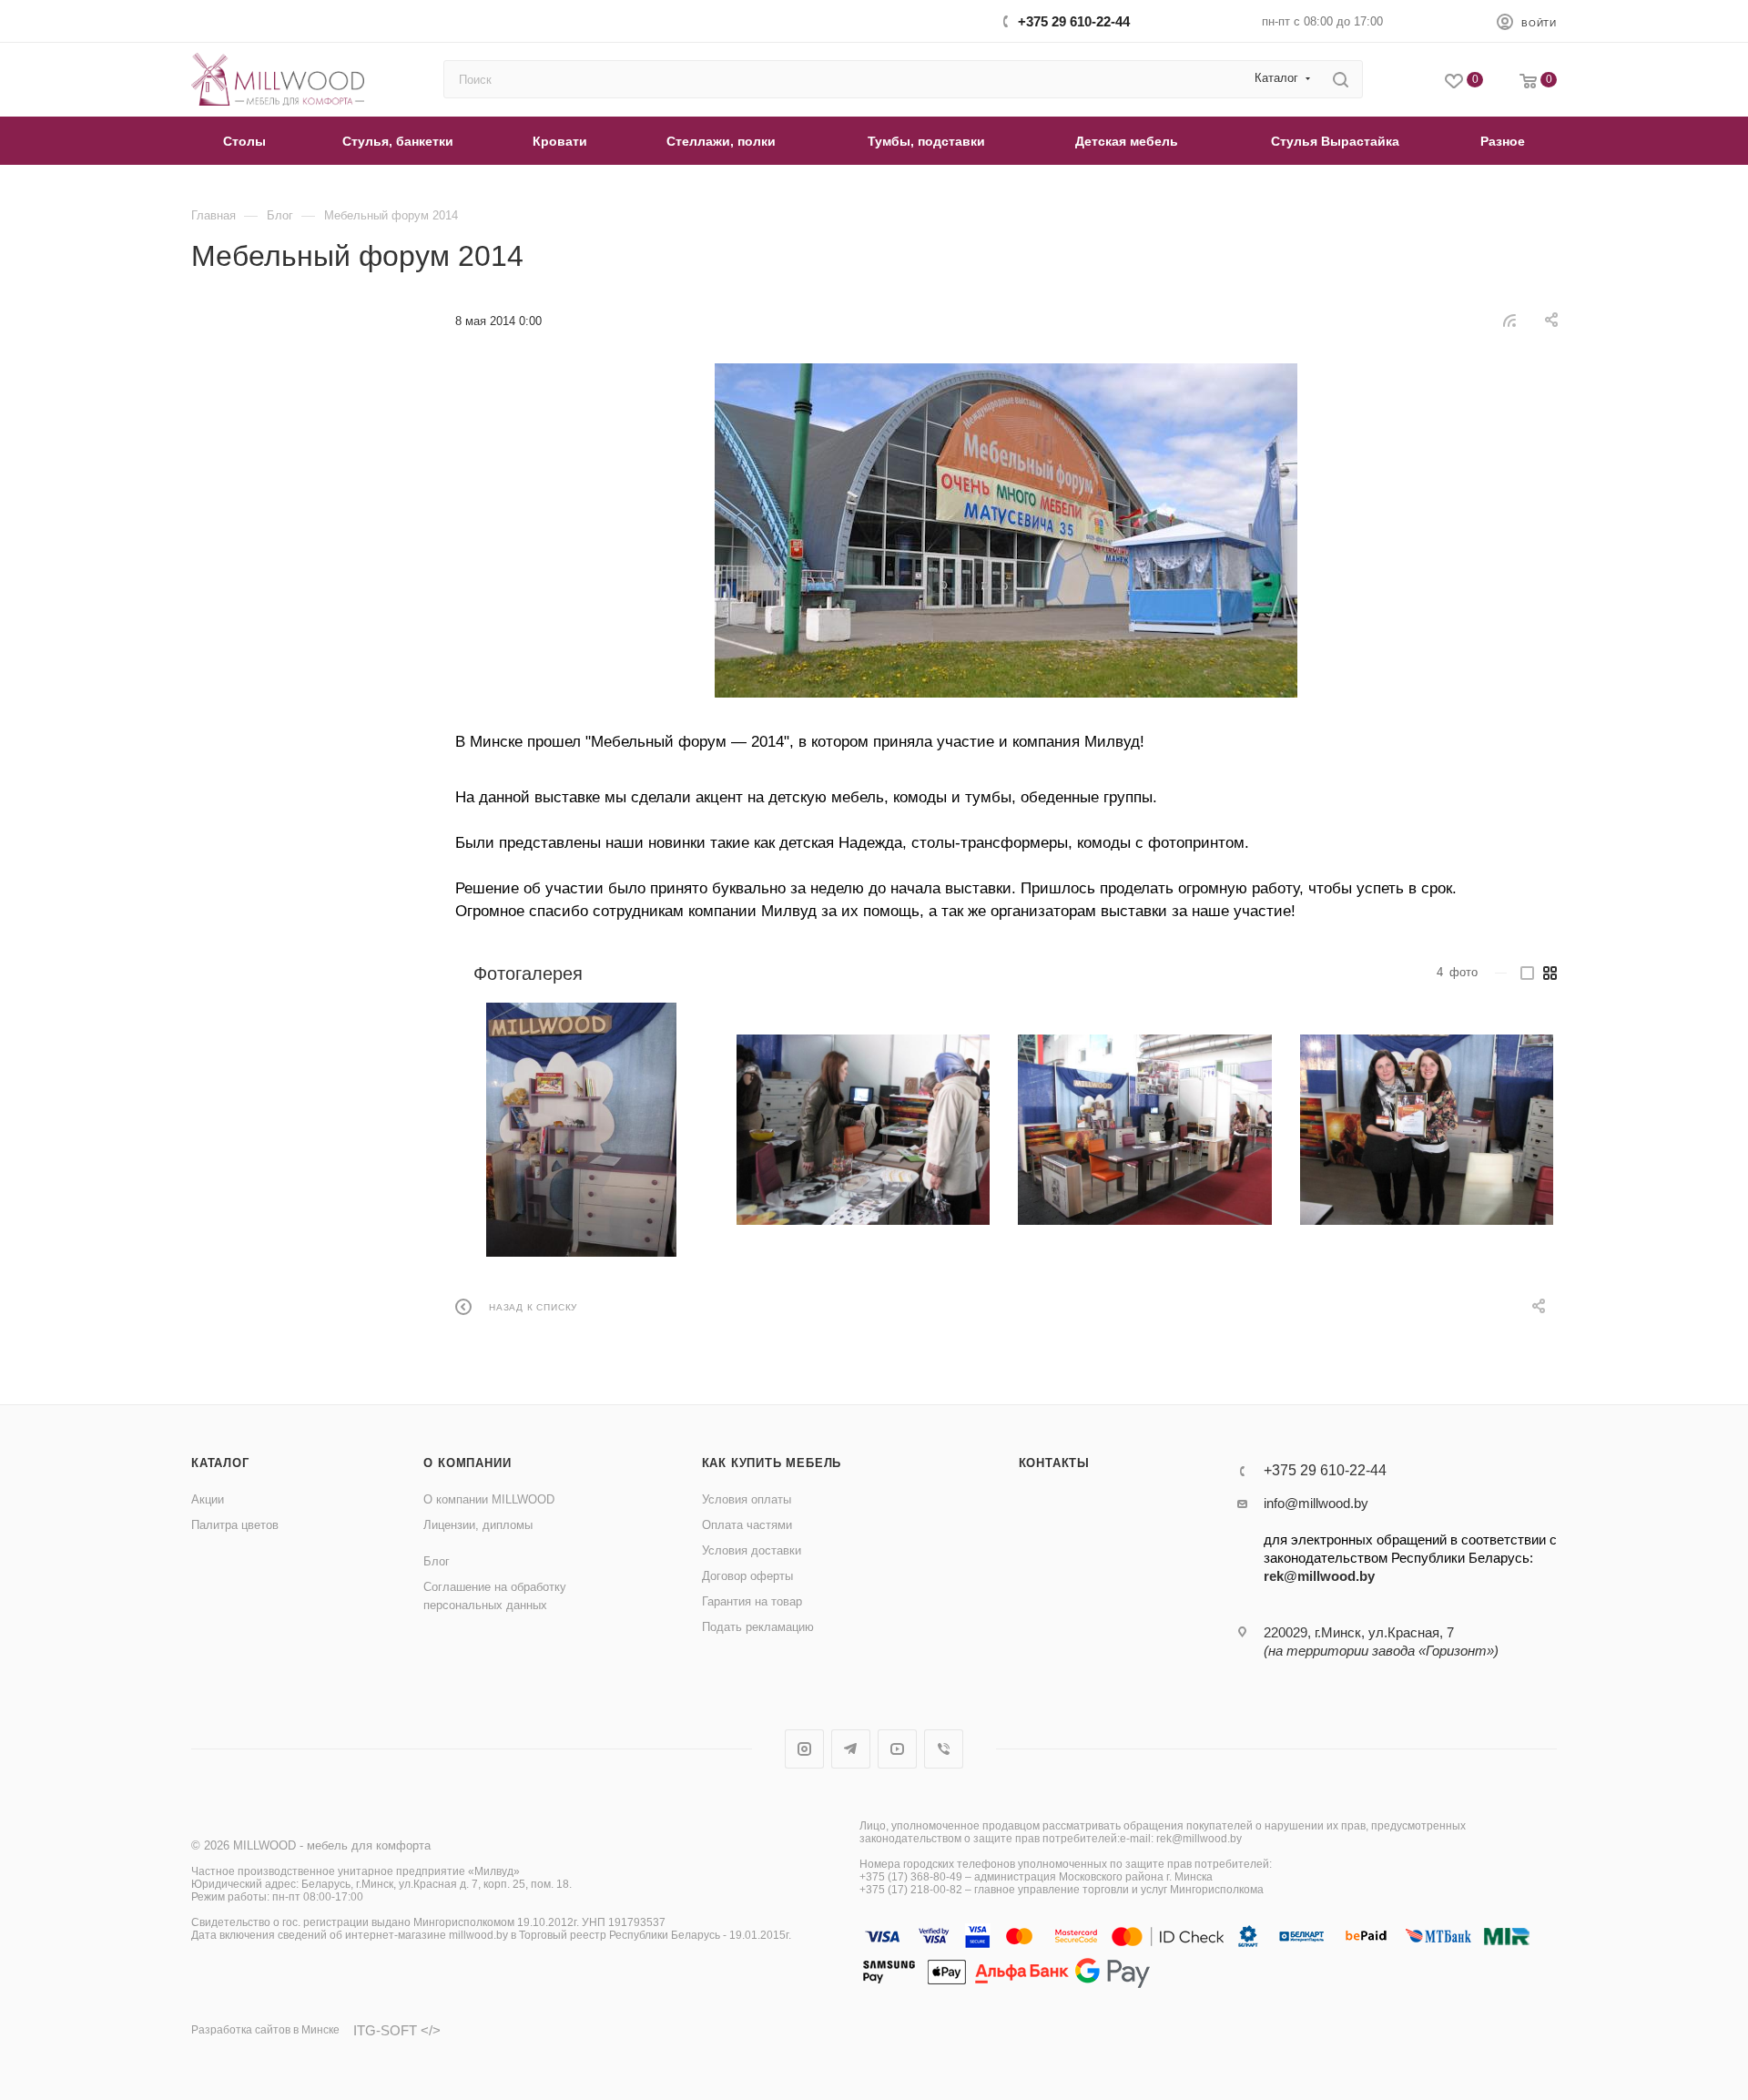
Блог (437, 1561)
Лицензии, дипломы (478, 1525)
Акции (208, 1499)
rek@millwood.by (1319, 1576)
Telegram (851, 1749)
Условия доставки (752, 1550)
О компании (467, 1463)
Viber (944, 1749)
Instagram (804, 1749)
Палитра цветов (235, 1525)
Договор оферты (747, 1576)
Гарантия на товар (752, 1601)
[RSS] (1509, 320)
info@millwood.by (1316, 1503)
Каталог (220, 1463)
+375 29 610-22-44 (1074, 21)
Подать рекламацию (758, 1627)
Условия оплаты (747, 1499)
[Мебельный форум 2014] (1006, 530)
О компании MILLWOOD (489, 1499)
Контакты (1054, 1463)
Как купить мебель (772, 1463)
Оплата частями (747, 1525)
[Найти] (1341, 79)
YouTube (897, 1749)
